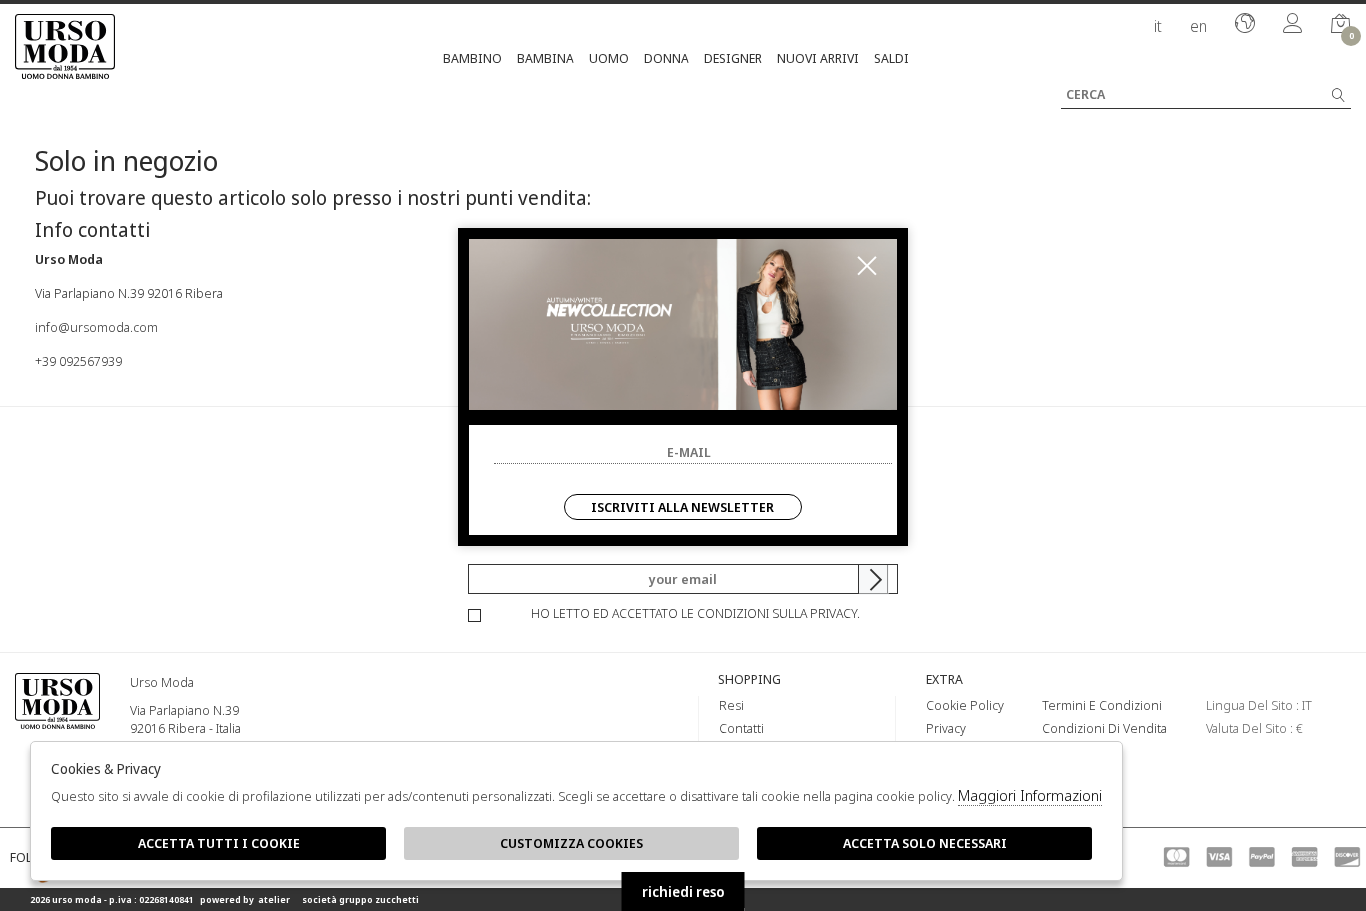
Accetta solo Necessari (925, 843)
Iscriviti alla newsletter (682, 507)
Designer (733, 58)
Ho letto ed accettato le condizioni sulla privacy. (695, 613)
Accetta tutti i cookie (219, 843)
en (1198, 26)
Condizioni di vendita (1104, 728)
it (1158, 26)
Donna (666, 58)
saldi (891, 58)
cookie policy (965, 705)
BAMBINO (472, 58)
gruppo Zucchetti (379, 899)
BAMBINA (545, 58)
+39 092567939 (78, 361)
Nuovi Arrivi (818, 58)
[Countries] (1245, 25)
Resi (731, 705)
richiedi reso (683, 891)
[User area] (1293, 25)
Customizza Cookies (571, 843)
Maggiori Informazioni (1030, 795)
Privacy (946, 728)
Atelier (274, 899)
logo (57, 726)
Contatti (741, 728)
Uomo (609, 58)
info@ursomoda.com (96, 327)
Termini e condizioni (1102, 705)
